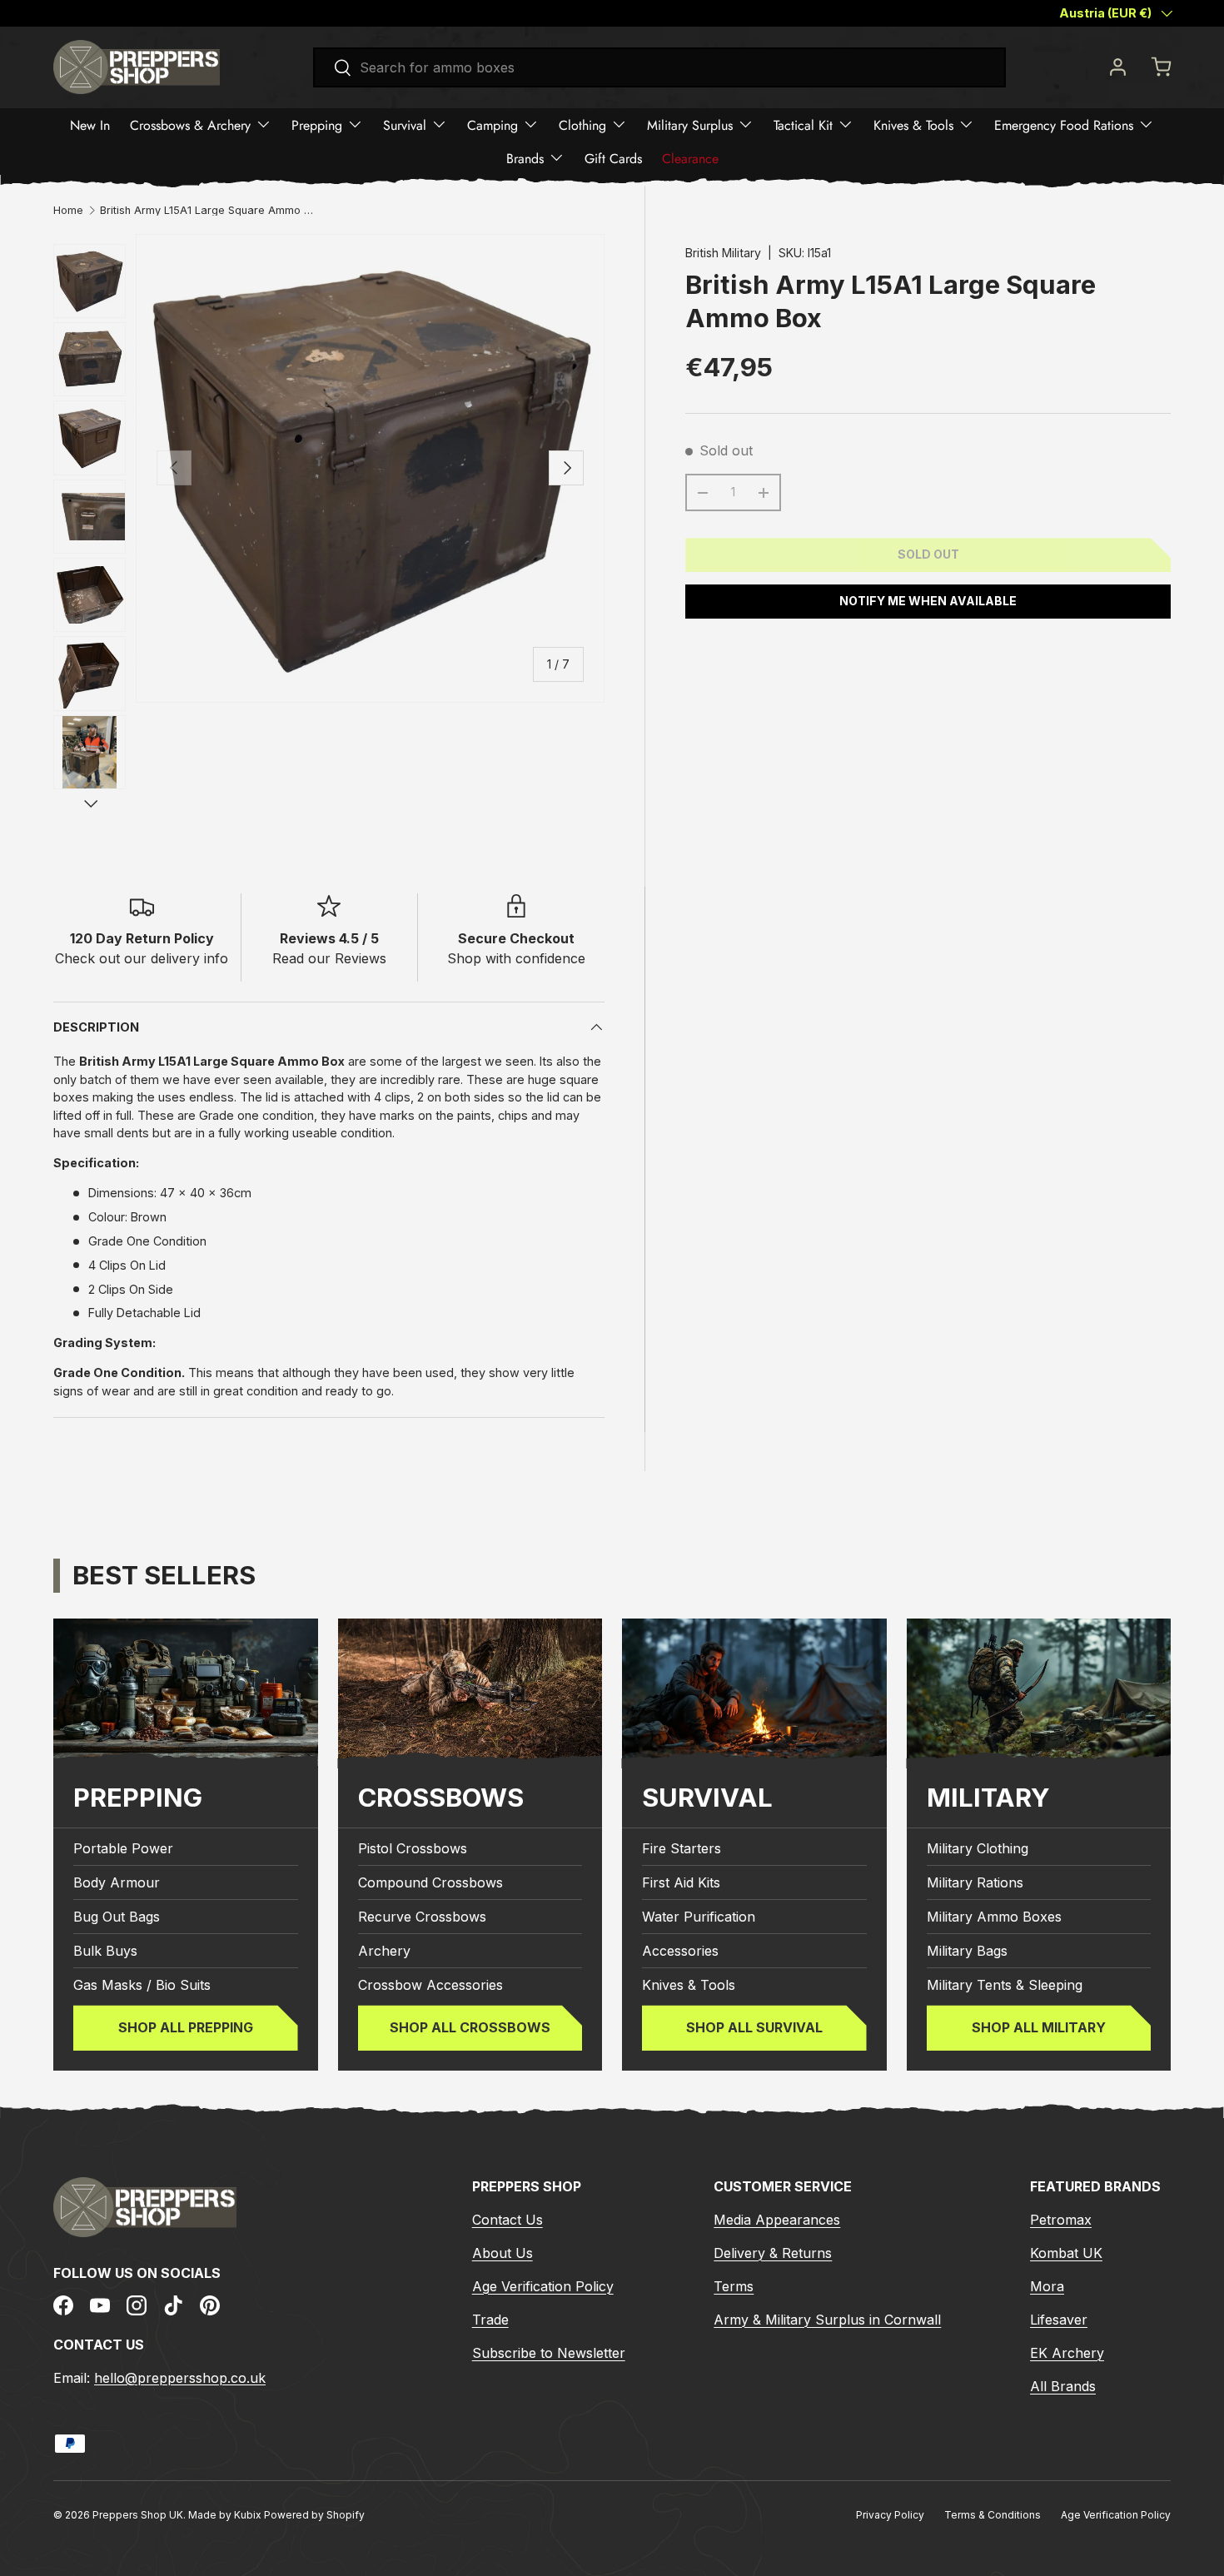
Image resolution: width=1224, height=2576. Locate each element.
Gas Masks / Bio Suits (142, 1986)
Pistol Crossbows (413, 1849)
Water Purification (699, 1917)
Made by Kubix (226, 2515)
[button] (1161, 67)
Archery (384, 1952)
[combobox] (660, 67)
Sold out (928, 554)
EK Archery (1067, 2352)
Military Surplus (690, 124)
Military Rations (975, 1883)
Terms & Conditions (993, 2515)
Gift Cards (613, 158)
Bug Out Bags (117, 1917)
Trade (490, 2319)
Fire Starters (682, 1849)
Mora (1047, 2285)
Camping (493, 124)
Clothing (582, 124)
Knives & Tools (913, 124)
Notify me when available (928, 601)
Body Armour (117, 1883)
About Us (503, 2252)
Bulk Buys (105, 1952)
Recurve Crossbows (422, 1917)
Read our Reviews (329, 958)
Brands (525, 158)
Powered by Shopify (314, 2515)
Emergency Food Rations (1064, 124)
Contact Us (508, 2219)
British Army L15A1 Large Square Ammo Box (206, 211)
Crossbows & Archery (190, 124)
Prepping (317, 124)
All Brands (1063, 2385)
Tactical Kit (803, 124)
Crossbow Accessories (430, 1986)
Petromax (1061, 2219)
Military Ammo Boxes (994, 1917)
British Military (723, 253)
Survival (405, 124)
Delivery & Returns (773, 2252)
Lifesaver (1059, 2319)
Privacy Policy (890, 2515)
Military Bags (967, 1952)
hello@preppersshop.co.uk (180, 2377)
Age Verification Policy (543, 2285)
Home (68, 211)
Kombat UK (1066, 2252)
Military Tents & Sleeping (1005, 1986)
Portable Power (123, 1849)
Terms (734, 2285)
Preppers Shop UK (138, 2515)
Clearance (690, 158)
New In (90, 124)
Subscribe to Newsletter (549, 2352)
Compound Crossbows (430, 1883)
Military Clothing (978, 1849)
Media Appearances (777, 2219)
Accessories (680, 1952)
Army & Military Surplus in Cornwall (827, 2319)
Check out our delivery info (142, 958)
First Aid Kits (681, 1883)
